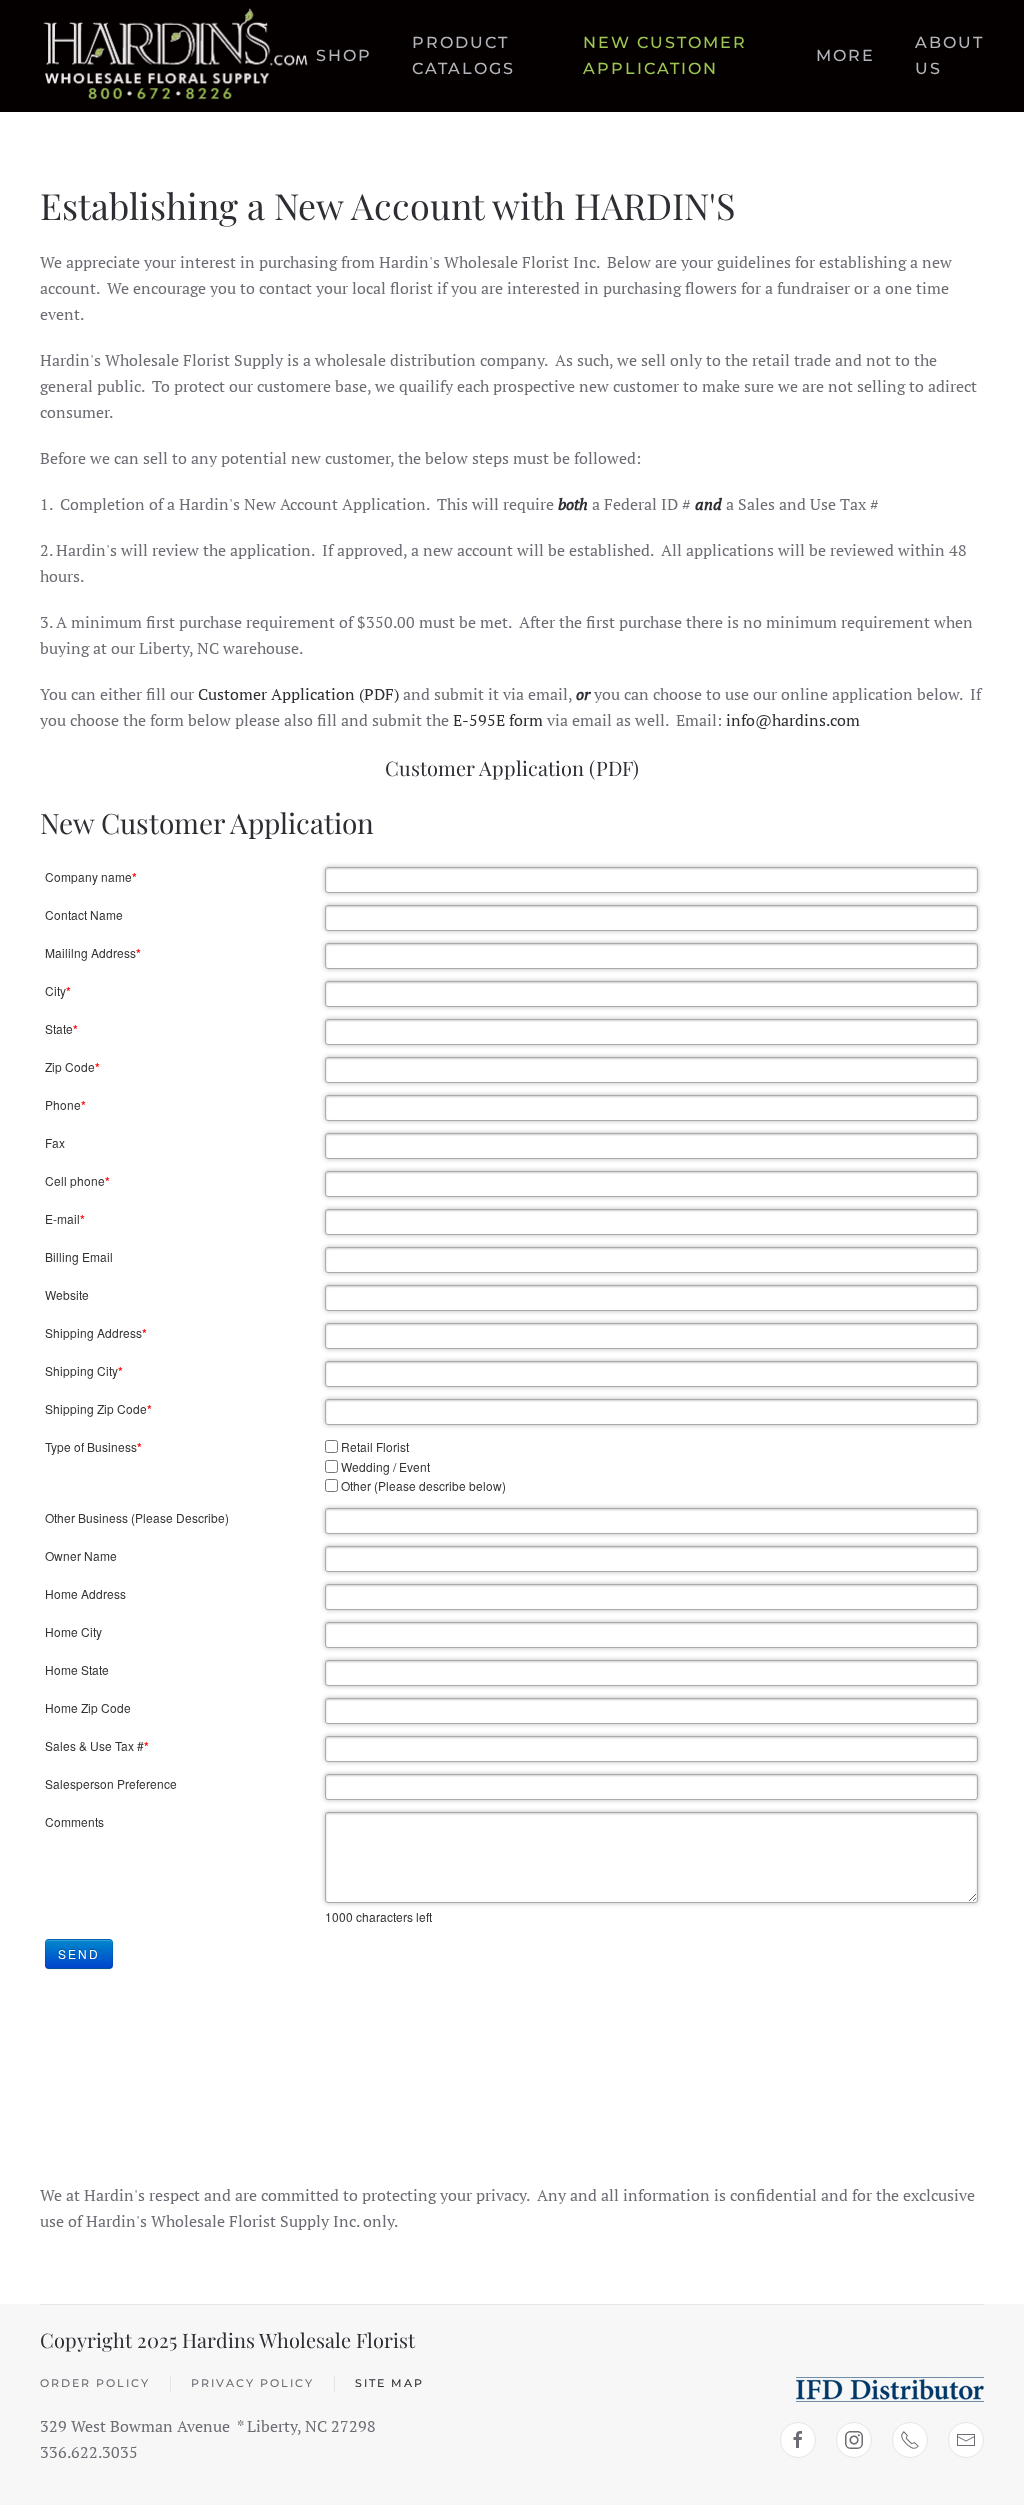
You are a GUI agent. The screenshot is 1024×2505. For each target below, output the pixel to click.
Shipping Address (96, 1333)
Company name (91, 877)
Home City (73, 1631)
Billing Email (79, 1256)
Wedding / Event (385, 1466)
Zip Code (72, 1067)
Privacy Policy (252, 2383)
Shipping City (84, 1371)
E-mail (65, 1219)
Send (79, 1953)
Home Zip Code (88, 1707)
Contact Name (84, 914)
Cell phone (77, 1181)
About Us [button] (949, 55)
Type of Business (93, 1447)
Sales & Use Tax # (97, 1746)
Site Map (389, 2383)
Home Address (85, 1593)
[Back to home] (178, 56)
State (61, 1029)
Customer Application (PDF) (298, 694)
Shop (344, 55)
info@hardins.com (793, 720)
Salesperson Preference (111, 1783)
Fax (55, 1142)
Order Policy (95, 2383)
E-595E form (498, 720)
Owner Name (81, 1555)
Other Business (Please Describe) (137, 1517)
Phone (65, 1105)
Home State (77, 1669)
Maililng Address (93, 953)
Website (67, 1294)
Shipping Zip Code (98, 1409)
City (58, 991)
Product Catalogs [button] (463, 55)
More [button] (845, 55)
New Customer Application (665, 55)
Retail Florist (375, 1446)
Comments (74, 1821)
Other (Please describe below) (423, 1485)
